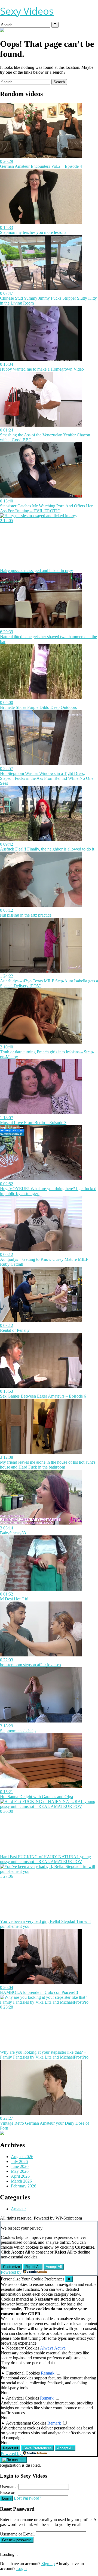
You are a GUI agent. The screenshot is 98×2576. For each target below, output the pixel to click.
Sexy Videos (27, 11)
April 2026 (20, 2176)
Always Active (53, 2348)
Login (6, 2498)
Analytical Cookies (22, 2398)
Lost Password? (27, 2498)
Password (8, 2492)
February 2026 (24, 2186)
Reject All (33, 2267)
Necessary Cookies (23, 2348)
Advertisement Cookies (26, 2423)
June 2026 (20, 2166)
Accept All (54, 2267)
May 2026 (20, 2171)
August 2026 (22, 2157)
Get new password (17, 2540)
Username (9, 2487)
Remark (48, 2373)
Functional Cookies (23, 2373)
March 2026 (21, 2181)
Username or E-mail (17, 2534)
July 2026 (19, 2161)
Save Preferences (38, 2448)
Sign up (48, 2564)
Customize (11, 2267)
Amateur (18, 2209)
